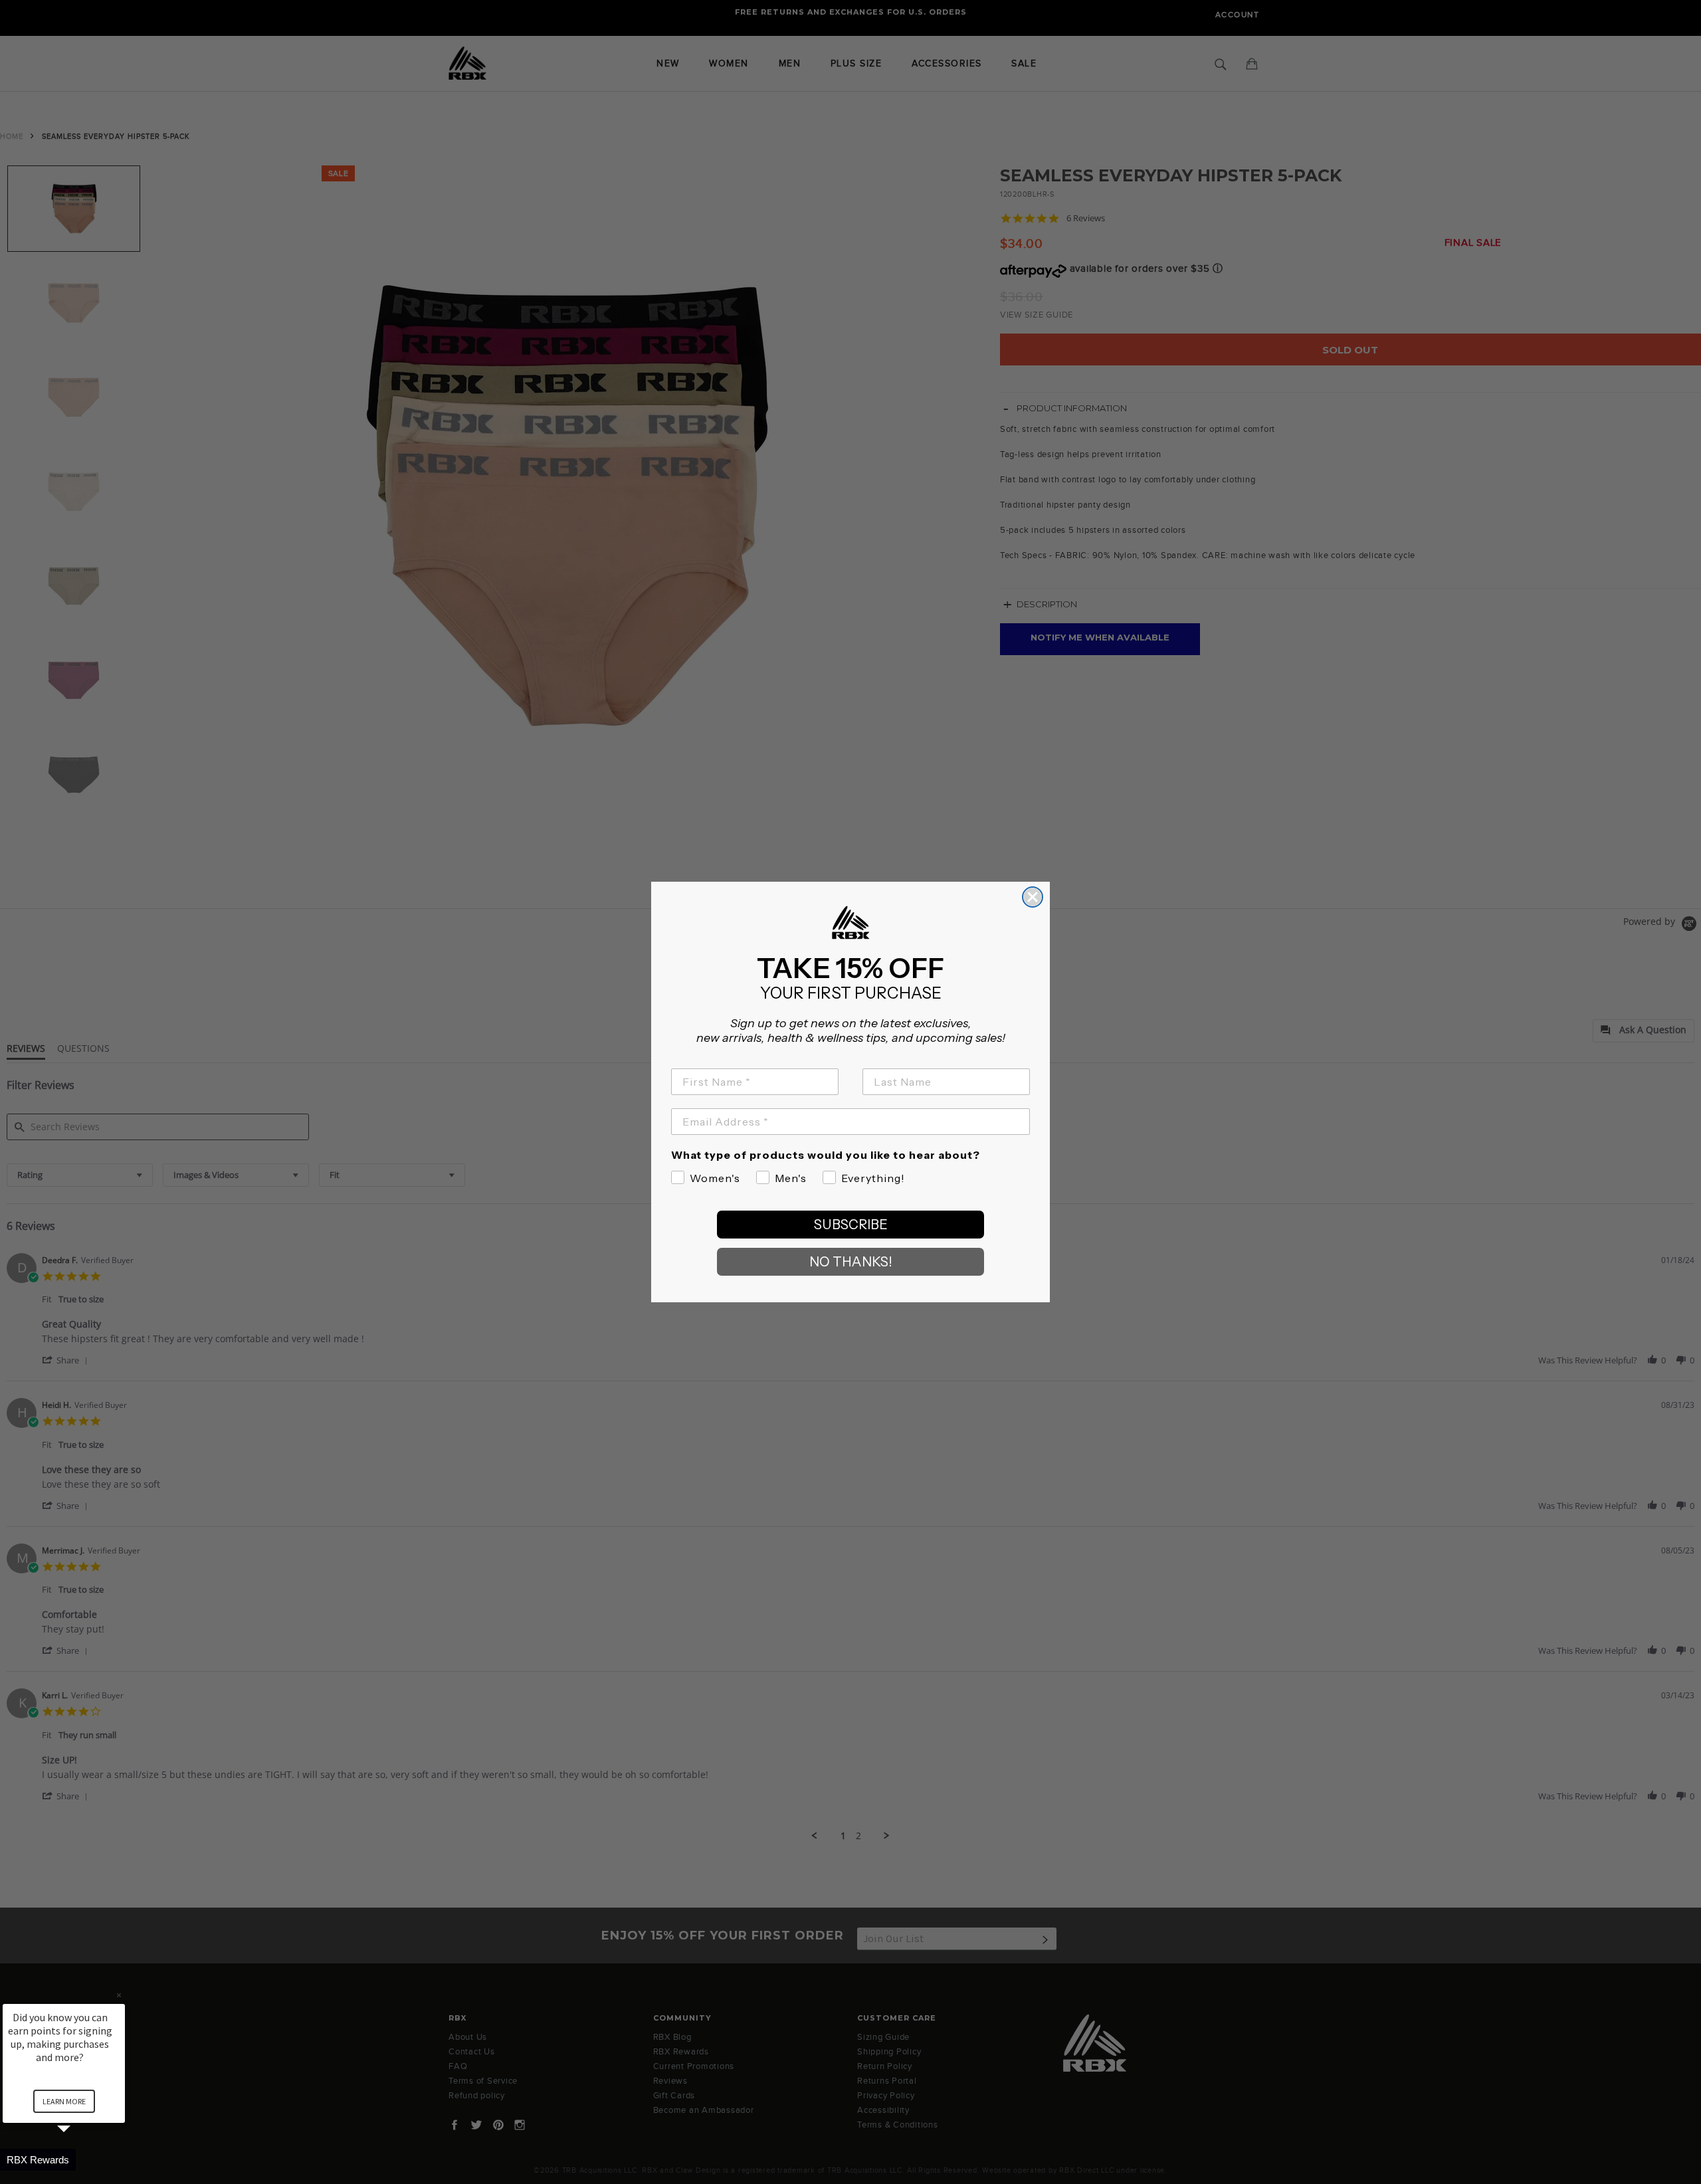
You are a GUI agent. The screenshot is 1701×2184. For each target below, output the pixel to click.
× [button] (119, 1995)
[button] (80, 2160)
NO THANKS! (851, 1262)
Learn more (64, 2101)
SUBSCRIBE (851, 1225)
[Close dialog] (1033, 897)
